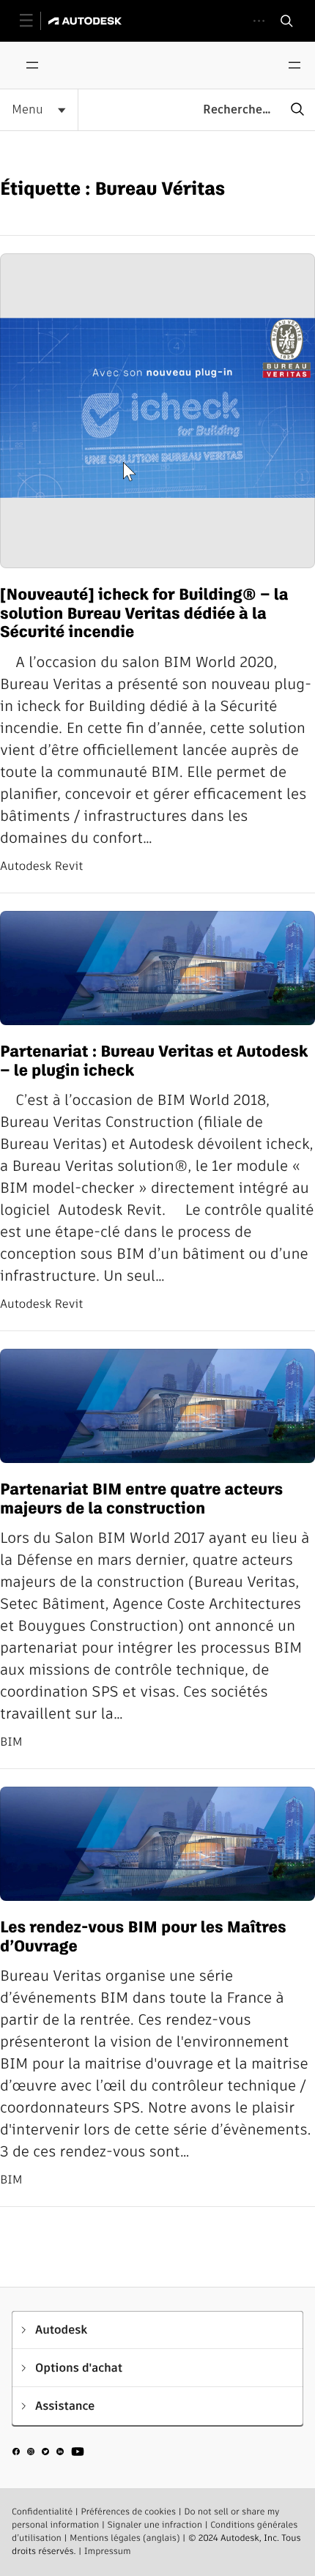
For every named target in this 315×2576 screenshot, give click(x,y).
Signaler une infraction (155, 2525)
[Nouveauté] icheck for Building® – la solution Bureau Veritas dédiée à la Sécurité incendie (144, 614)
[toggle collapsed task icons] (259, 21)
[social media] (48, 2454)
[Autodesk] (87, 21)
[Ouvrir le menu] (32, 65)
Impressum (108, 2551)
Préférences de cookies (128, 2512)
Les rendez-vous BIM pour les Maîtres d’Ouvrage (143, 1937)
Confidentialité (42, 2512)
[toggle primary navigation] (34, 21)
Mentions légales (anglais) (125, 2538)
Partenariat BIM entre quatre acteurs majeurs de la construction (141, 1499)
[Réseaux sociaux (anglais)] (48, 2457)
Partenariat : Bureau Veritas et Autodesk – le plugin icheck (154, 1061)
